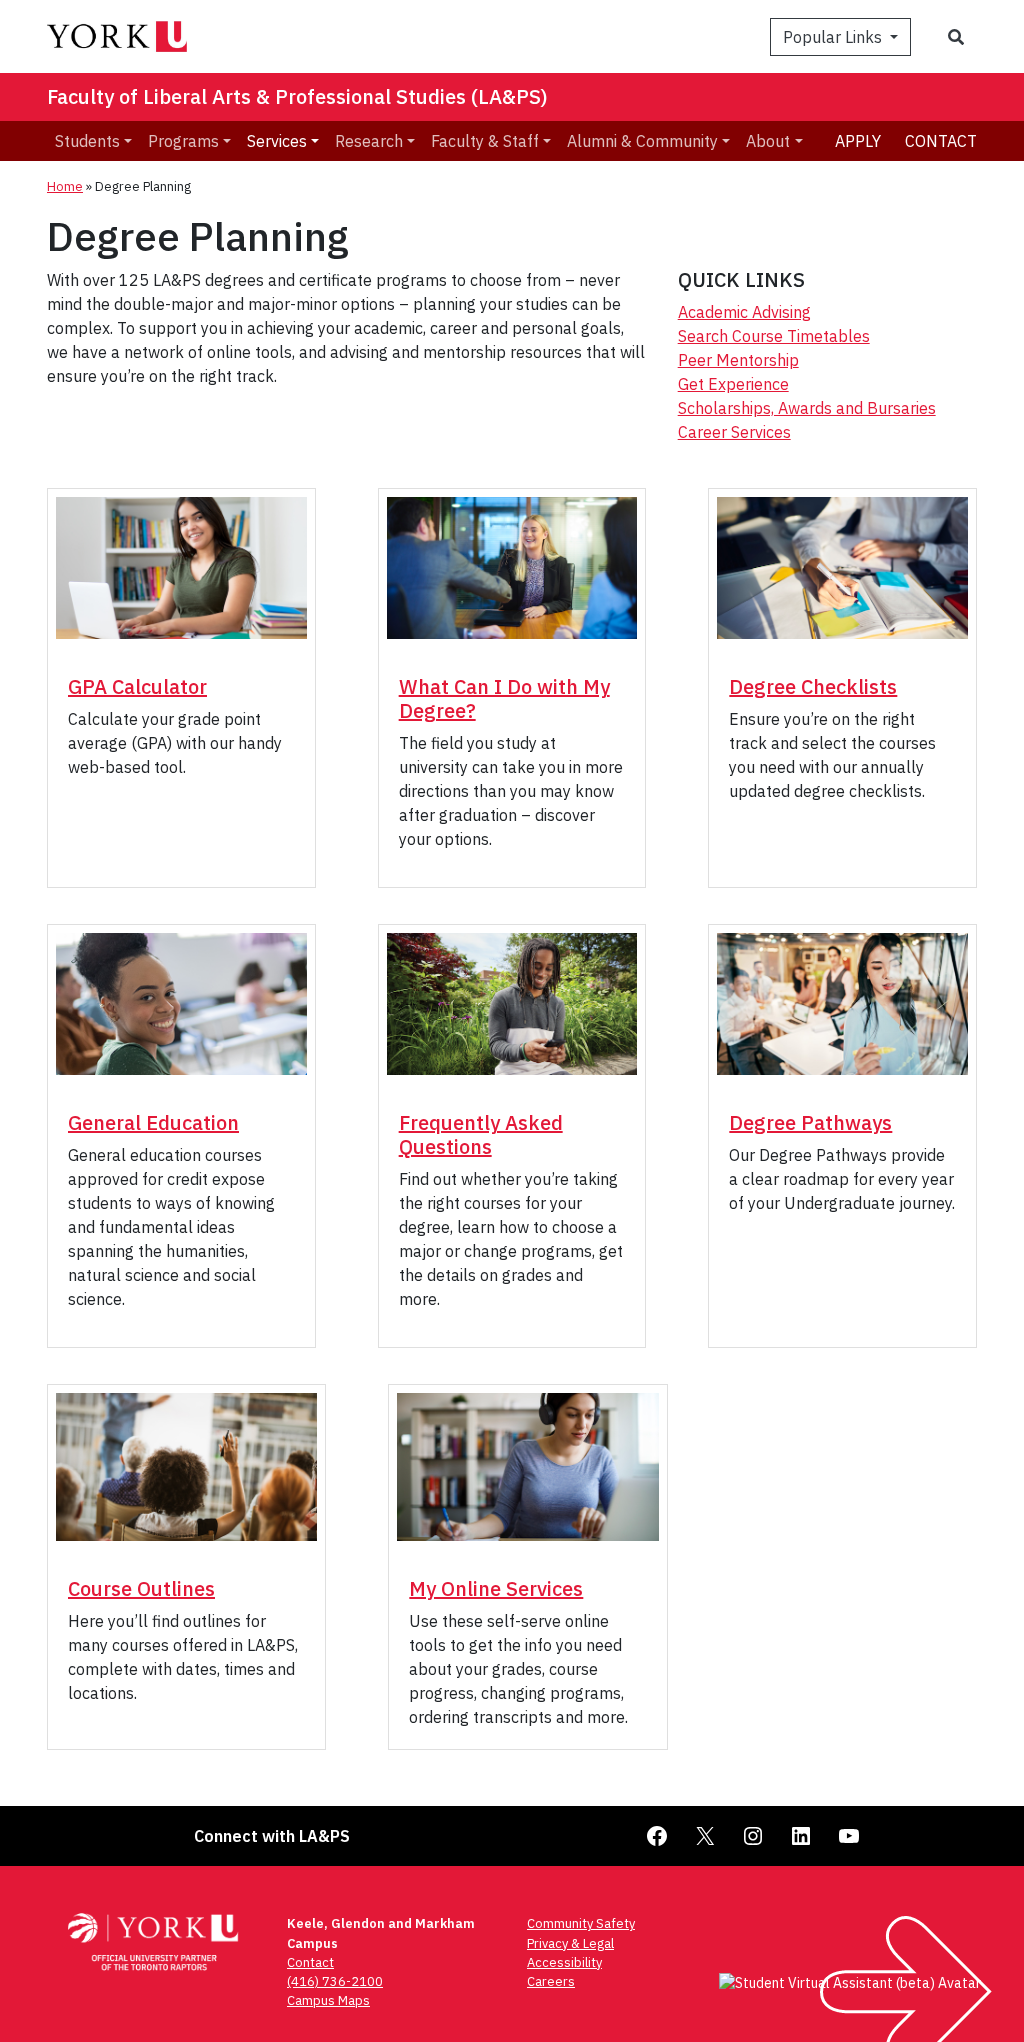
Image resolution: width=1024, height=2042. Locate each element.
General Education (153, 1122)
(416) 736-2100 (335, 1981)
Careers (551, 1981)
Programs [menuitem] (183, 141)
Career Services (734, 432)
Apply (858, 141)
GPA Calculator (137, 686)
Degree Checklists (813, 686)
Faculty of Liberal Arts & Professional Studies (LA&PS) (297, 96)
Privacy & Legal (570, 1943)
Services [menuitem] (277, 141)
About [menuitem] (768, 141)
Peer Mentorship (738, 360)
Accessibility (564, 1962)
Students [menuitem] (87, 141)
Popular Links (834, 37)
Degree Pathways (810, 1122)
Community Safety (581, 1923)
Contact (941, 141)
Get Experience (733, 384)
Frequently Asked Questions (481, 1134)
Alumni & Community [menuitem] (642, 141)
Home (65, 186)
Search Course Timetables (774, 336)
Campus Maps (328, 2000)
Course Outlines (141, 1588)
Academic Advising (744, 312)
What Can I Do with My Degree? (504, 698)
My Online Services (496, 1588)
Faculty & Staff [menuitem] (485, 141)
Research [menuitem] (369, 141)
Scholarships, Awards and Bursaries (807, 408)
